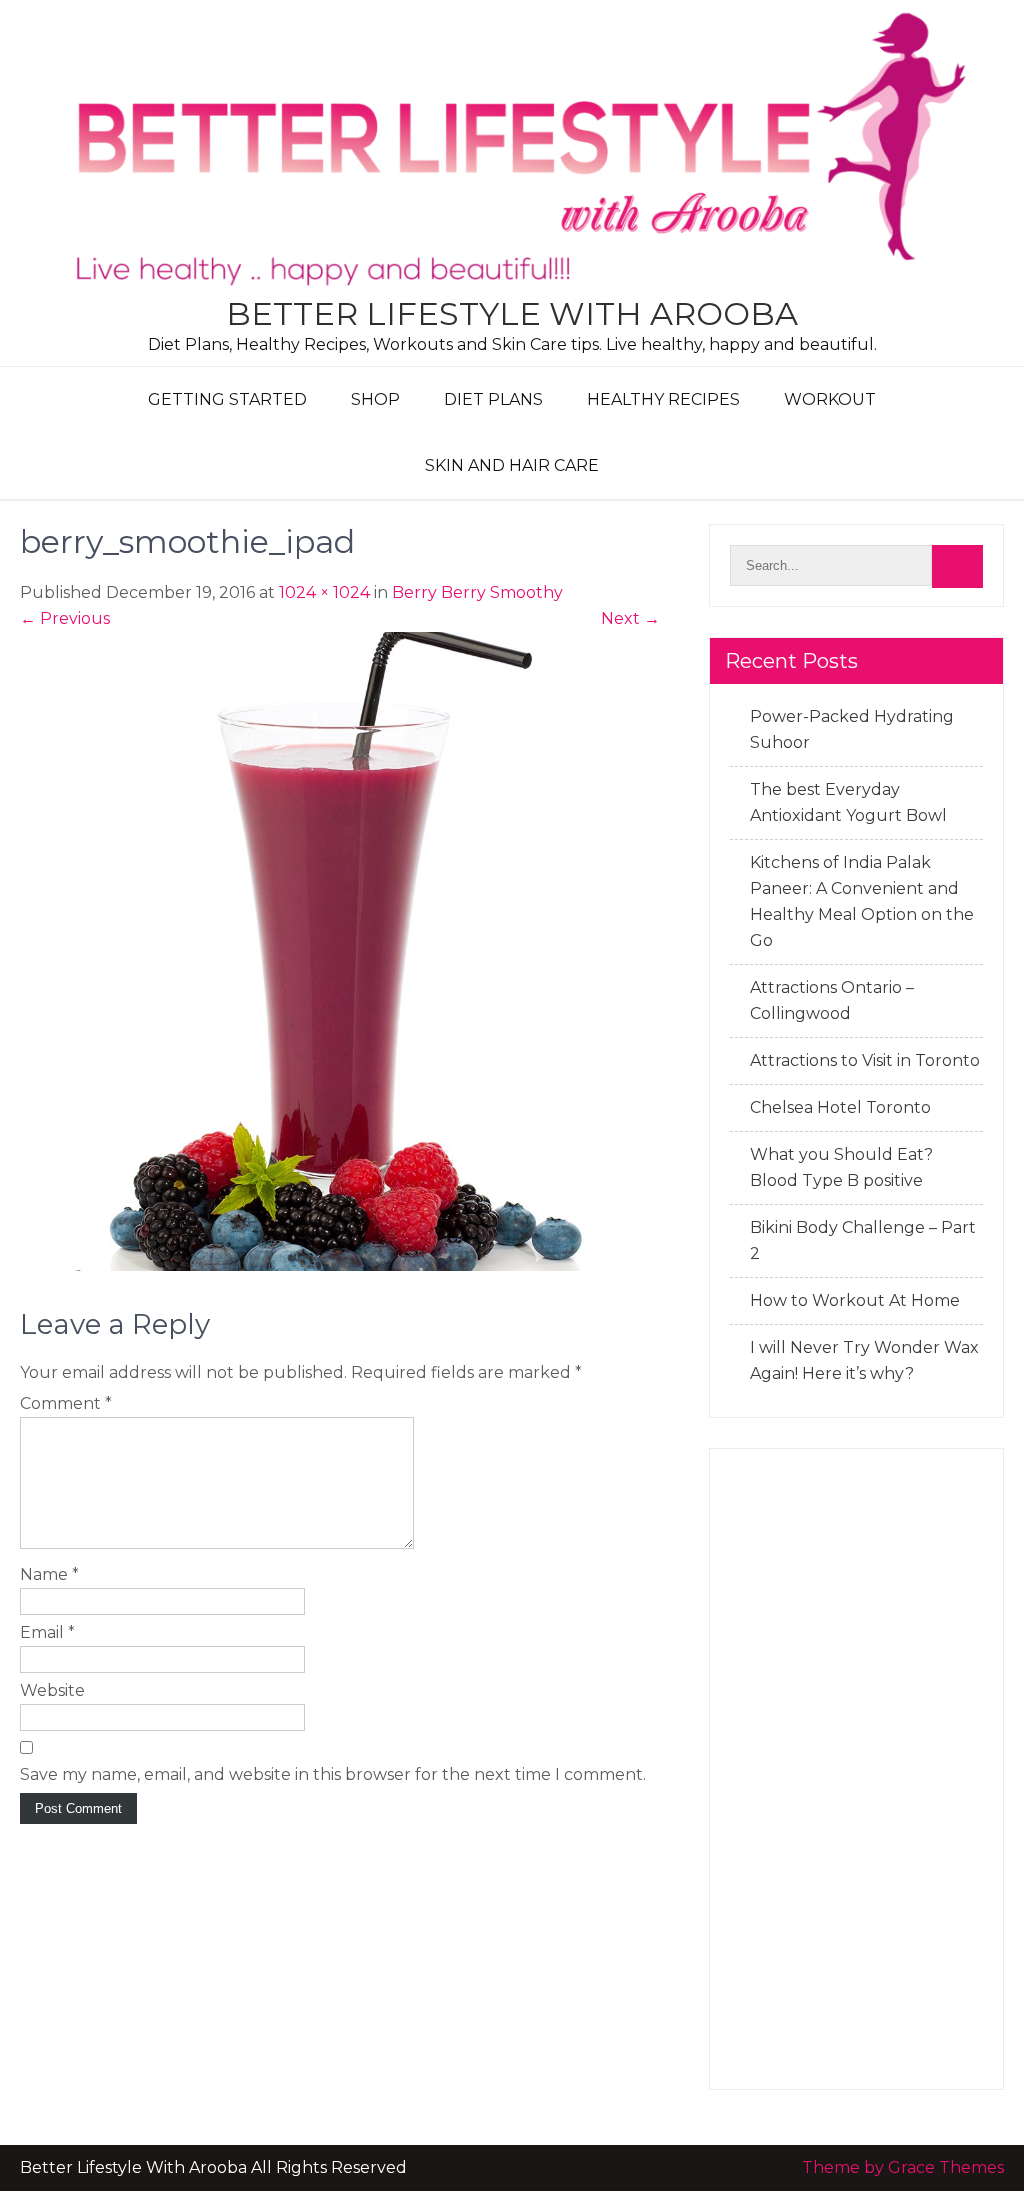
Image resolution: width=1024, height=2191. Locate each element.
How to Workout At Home (855, 1300)
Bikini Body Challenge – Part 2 (863, 1240)
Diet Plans (493, 399)
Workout (830, 399)
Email (47, 1632)
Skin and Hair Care (512, 465)
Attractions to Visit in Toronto (865, 1060)
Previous (65, 618)
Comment (66, 1403)
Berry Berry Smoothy (477, 592)
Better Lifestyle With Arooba (512, 313)
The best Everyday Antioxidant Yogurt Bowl (848, 802)
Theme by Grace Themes (903, 2167)
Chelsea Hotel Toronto (840, 1107)
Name (49, 1574)
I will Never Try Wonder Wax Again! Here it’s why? (864, 1360)
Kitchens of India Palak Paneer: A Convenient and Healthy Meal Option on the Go (862, 901)
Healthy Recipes (663, 399)
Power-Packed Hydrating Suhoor (852, 729)
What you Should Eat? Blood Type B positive (841, 1167)
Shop (375, 399)
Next (630, 618)
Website (52, 1690)
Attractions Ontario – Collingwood (832, 1000)
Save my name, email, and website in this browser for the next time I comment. (333, 1774)
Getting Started (227, 399)
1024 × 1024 (324, 592)
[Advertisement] (856, 1769)
